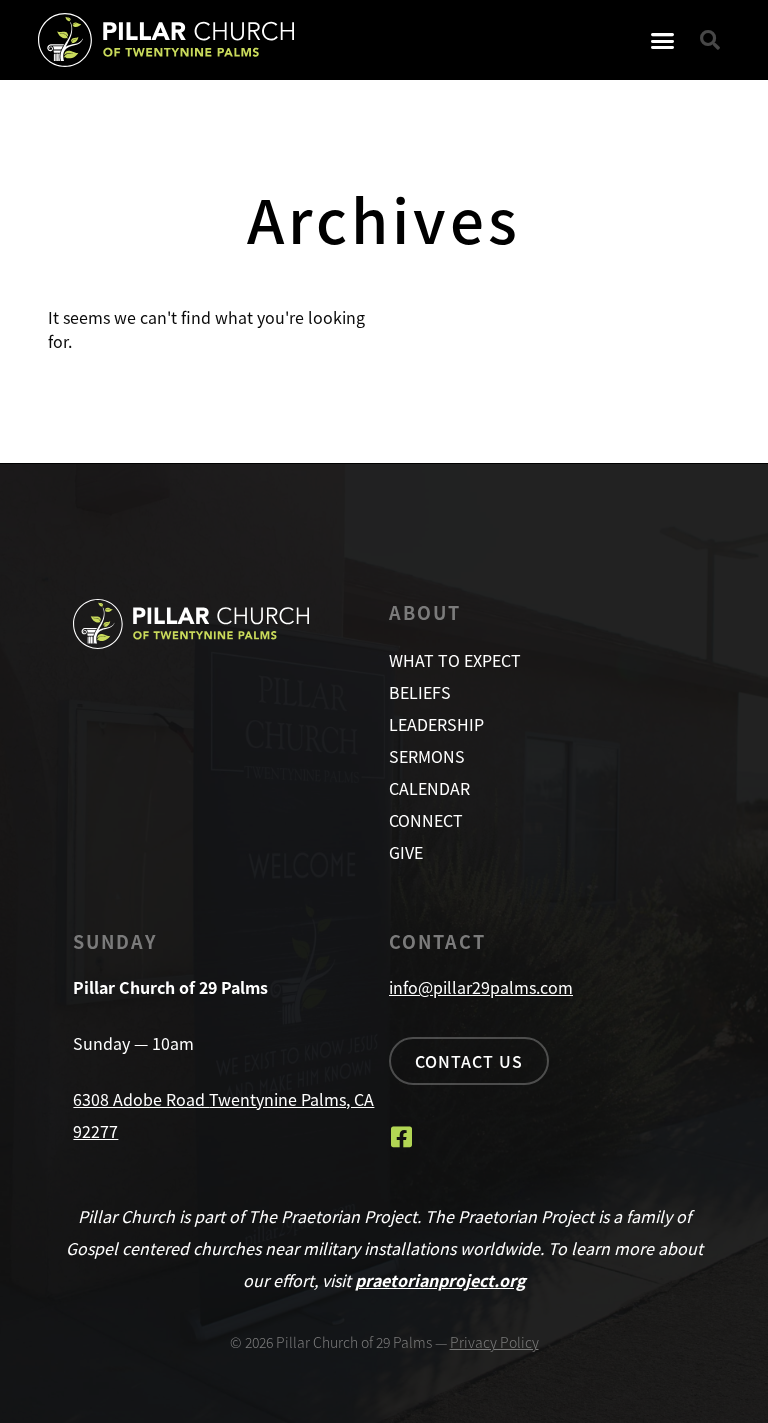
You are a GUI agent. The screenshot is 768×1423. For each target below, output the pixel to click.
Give (406, 852)
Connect (426, 820)
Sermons (427, 756)
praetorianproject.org (440, 1280)
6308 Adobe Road (141, 1099)
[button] (663, 40)
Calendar (429, 788)
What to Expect (455, 660)
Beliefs (420, 692)
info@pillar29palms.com (481, 987)
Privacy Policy (494, 1342)
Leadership (436, 724)
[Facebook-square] (401, 1137)
